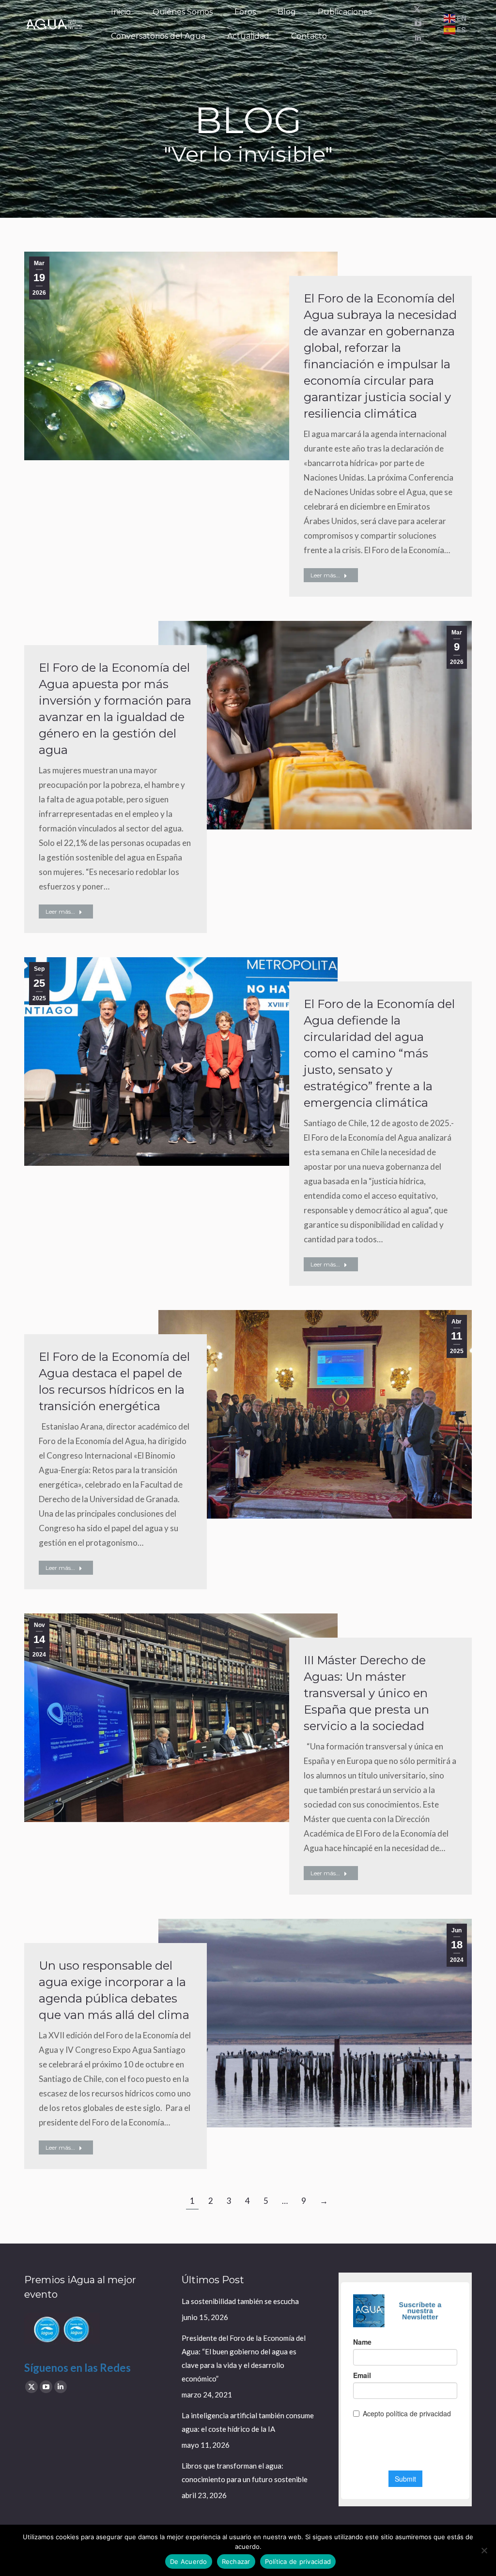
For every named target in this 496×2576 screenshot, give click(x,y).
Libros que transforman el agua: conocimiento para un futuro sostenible (245, 2472)
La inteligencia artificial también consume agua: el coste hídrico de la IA (248, 2422)
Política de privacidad (298, 2561)
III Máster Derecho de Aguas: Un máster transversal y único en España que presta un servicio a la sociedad (366, 1693)
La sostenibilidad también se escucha (240, 2301)
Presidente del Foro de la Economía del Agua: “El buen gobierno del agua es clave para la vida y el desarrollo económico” (244, 2358)
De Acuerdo (189, 2561)
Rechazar (236, 2561)
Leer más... (325, 575)
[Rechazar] (484, 2550)
